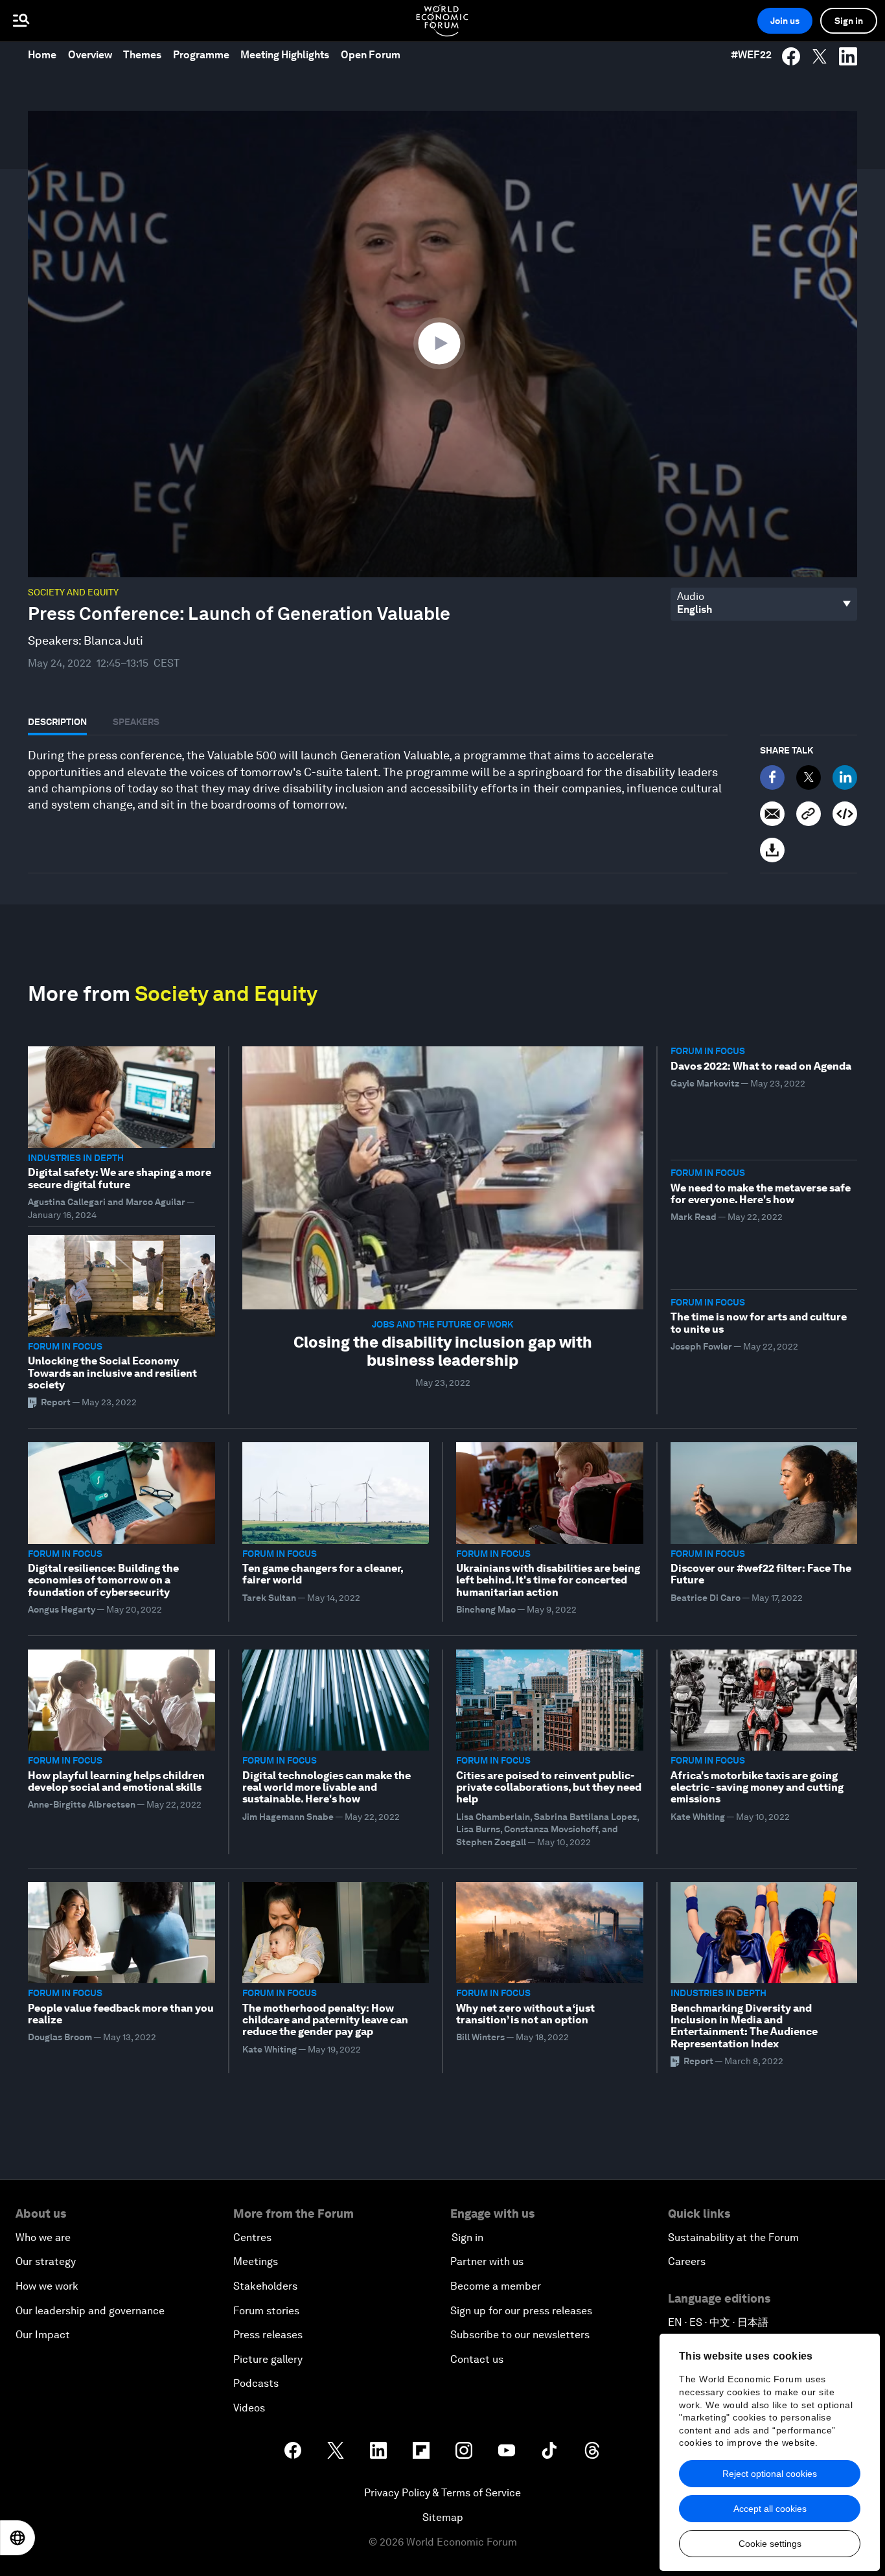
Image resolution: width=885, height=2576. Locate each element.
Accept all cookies (770, 2509)
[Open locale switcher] (17, 2538)
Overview (90, 55)
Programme (201, 55)
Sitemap (443, 2517)
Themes (142, 55)
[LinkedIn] (845, 777)
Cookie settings (770, 2544)
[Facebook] (772, 777)
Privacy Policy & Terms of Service (442, 2493)
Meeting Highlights (285, 55)
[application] (442, 344)
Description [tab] (57, 722)
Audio (691, 597)
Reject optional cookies (770, 2474)
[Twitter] (809, 777)
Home (42, 55)
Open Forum (371, 55)
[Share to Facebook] (791, 56)
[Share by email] (772, 814)
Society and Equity (73, 592)
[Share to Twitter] (820, 56)
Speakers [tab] (136, 722)
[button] (442, 343)
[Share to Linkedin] (848, 56)
